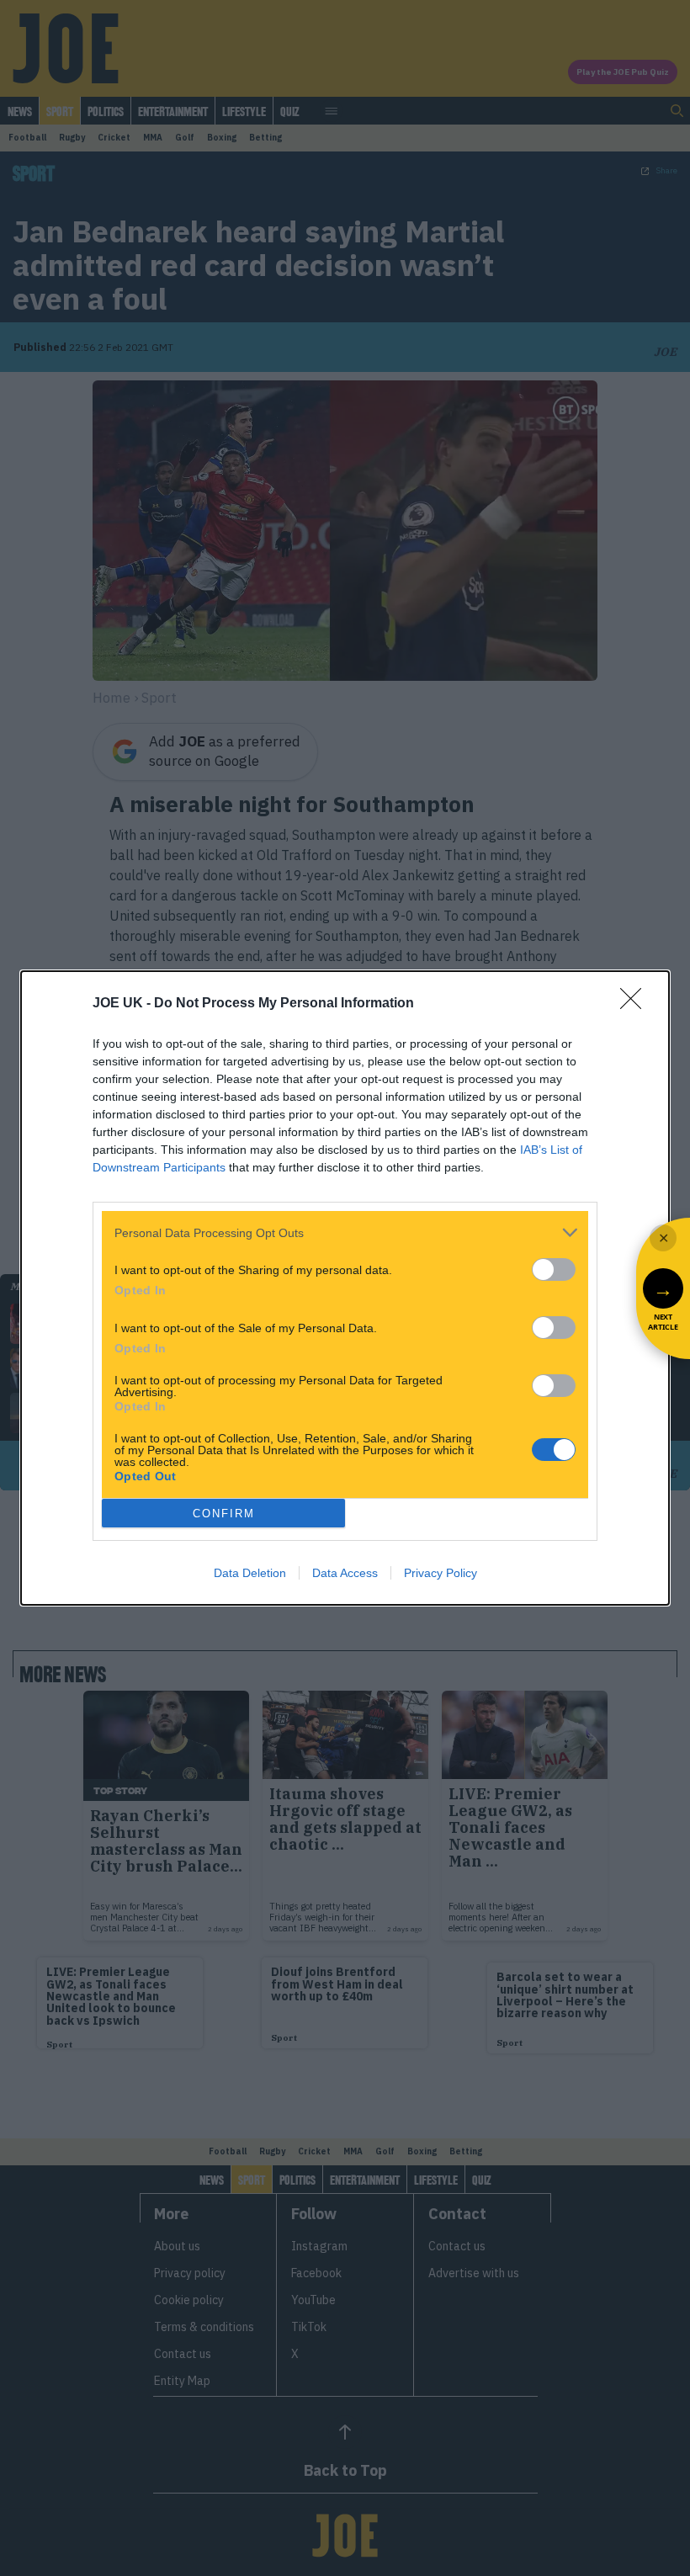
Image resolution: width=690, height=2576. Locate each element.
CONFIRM (224, 1514)
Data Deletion (250, 1573)
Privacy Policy (441, 1573)
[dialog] (345, 1288)
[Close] (636, 1004)
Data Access (345, 1573)
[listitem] (345, 1232)
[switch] (554, 1269)
